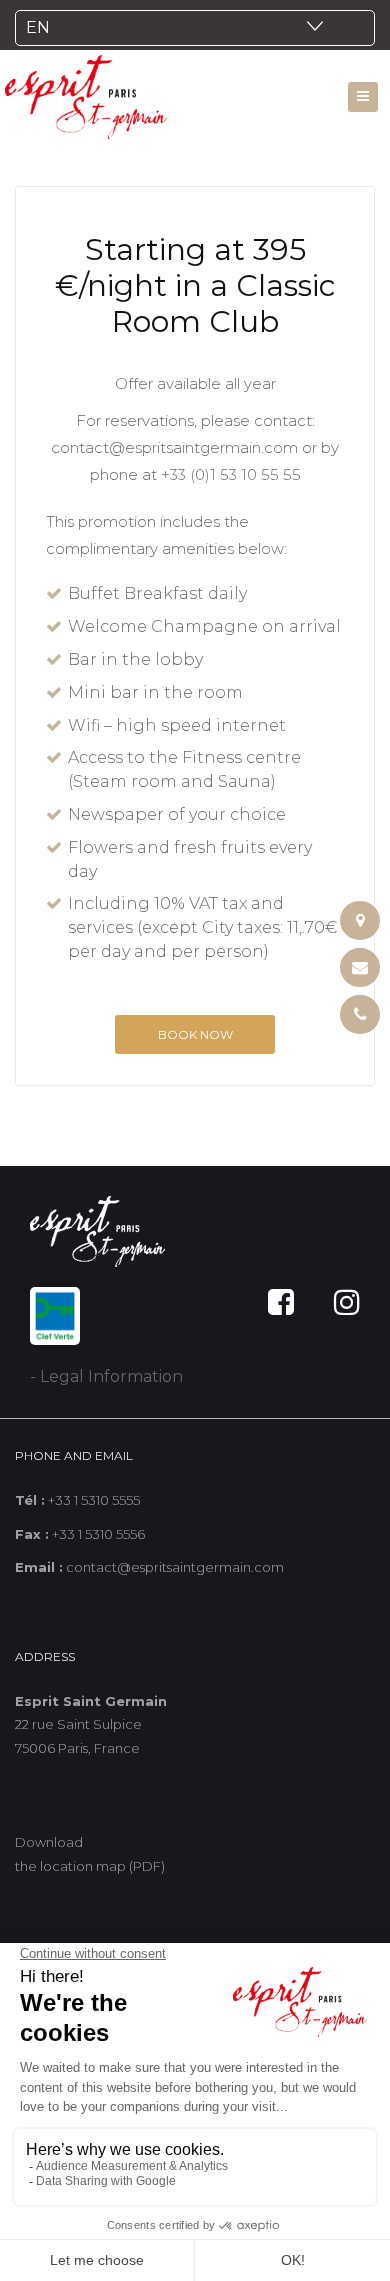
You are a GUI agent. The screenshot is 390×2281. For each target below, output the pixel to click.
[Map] (360, 920)
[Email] (360, 967)
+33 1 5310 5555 (94, 1500)
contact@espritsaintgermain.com (174, 447)
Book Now (195, 1034)
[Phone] (360, 1014)
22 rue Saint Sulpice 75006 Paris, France (91, 1725)
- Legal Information (106, 1376)
